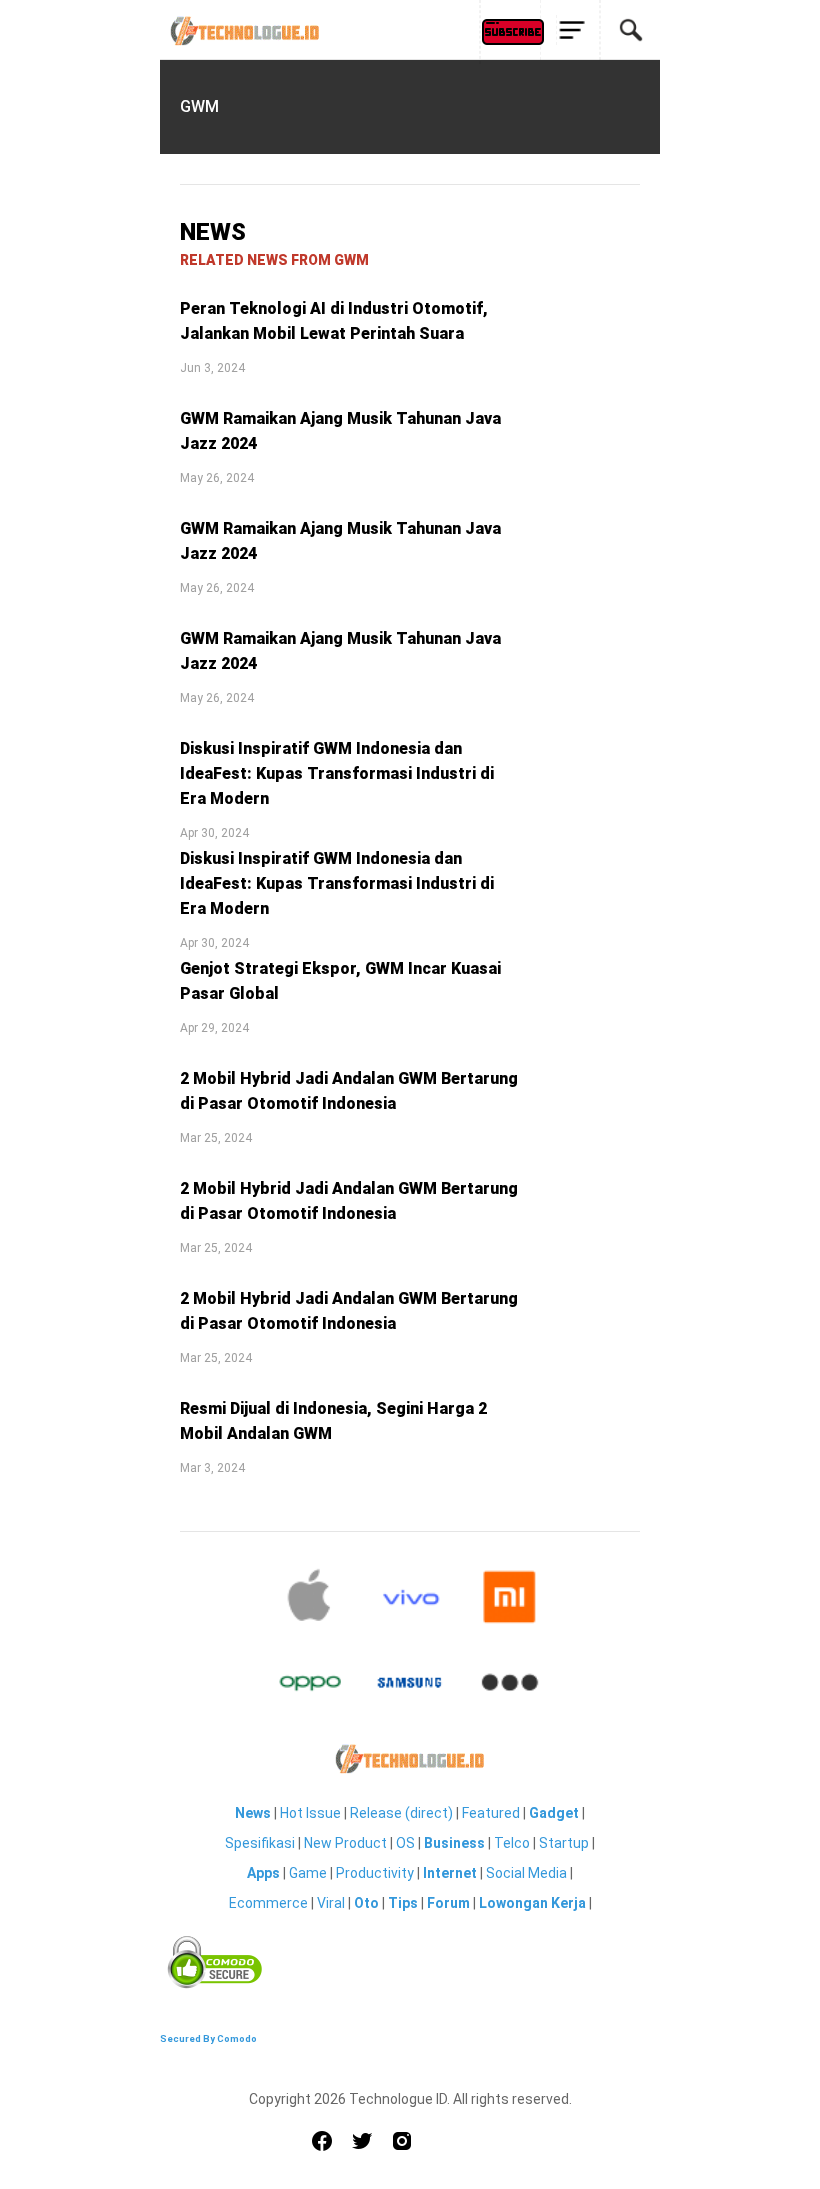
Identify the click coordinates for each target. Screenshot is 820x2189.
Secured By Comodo (208, 2038)
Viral (331, 1903)
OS (405, 1843)
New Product (345, 1843)
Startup (564, 1843)
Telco (512, 1843)
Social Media (526, 1873)
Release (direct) (401, 1813)
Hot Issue (310, 1813)
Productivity (375, 1873)
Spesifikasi (260, 1843)
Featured (491, 1813)
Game (308, 1873)
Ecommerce (268, 1903)
